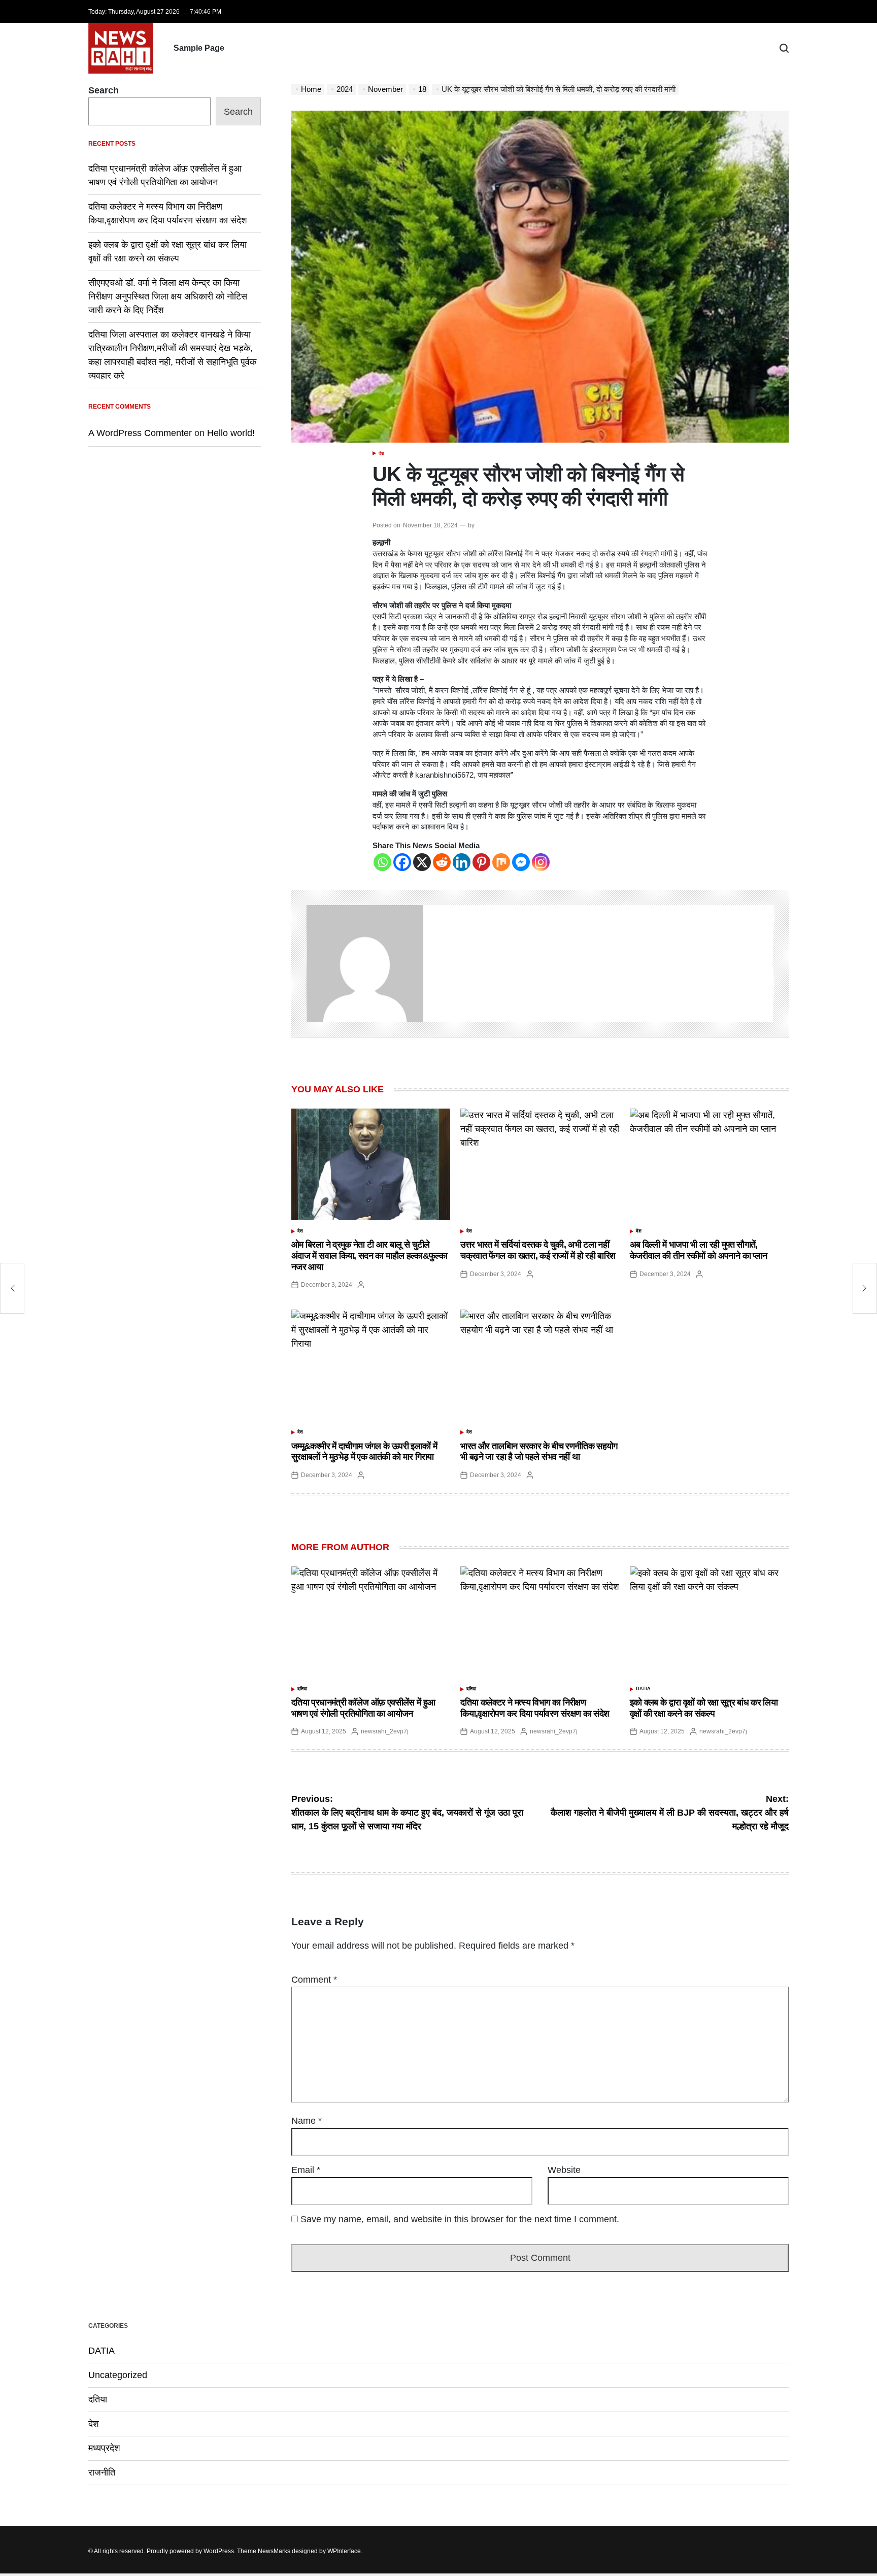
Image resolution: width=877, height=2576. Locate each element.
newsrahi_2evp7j (385, 1731)
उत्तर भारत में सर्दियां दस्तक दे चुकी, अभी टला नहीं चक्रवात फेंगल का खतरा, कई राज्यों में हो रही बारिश (538, 1250)
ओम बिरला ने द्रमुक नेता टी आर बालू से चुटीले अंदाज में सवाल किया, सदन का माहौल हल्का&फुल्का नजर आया (369, 1256)
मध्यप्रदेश (104, 2448)
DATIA (643, 1689)
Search (104, 90)
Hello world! (231, 433)
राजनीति (102, 2472)
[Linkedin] (462, 862)
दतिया (302, 1689)
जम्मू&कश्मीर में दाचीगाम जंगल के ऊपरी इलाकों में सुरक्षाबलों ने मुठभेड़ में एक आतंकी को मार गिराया (364, 1452)
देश (381, 453)
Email (306, 2170)
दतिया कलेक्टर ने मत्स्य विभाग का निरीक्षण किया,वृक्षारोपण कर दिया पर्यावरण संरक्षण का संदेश (535, 1708)
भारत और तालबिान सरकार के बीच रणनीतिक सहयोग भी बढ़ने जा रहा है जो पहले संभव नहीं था (539, 1452)
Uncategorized (118, 2375)
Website (564, 2170)
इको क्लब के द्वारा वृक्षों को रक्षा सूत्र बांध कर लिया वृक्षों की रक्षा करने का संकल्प (704, 1708)
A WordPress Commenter (140, 433)
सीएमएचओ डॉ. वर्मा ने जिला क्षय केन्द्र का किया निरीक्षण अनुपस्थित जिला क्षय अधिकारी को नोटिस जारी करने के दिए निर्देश (168, 296)
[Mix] (501, 862)
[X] (422, 862)
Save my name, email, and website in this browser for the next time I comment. (460, 2219)
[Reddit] (442, 862)
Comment (314, 1980)
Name (307, 2121)
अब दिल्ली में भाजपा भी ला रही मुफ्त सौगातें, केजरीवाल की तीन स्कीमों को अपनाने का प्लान (699, 1250)
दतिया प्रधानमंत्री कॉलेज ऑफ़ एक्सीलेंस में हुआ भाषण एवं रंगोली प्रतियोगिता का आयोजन (363, 1708)
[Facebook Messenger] (521, 862)
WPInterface (344, 2551)
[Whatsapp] (382, 862)
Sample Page (199, 48)
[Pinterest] (481, 862)
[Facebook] (402, 862)
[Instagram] (541, 862)
